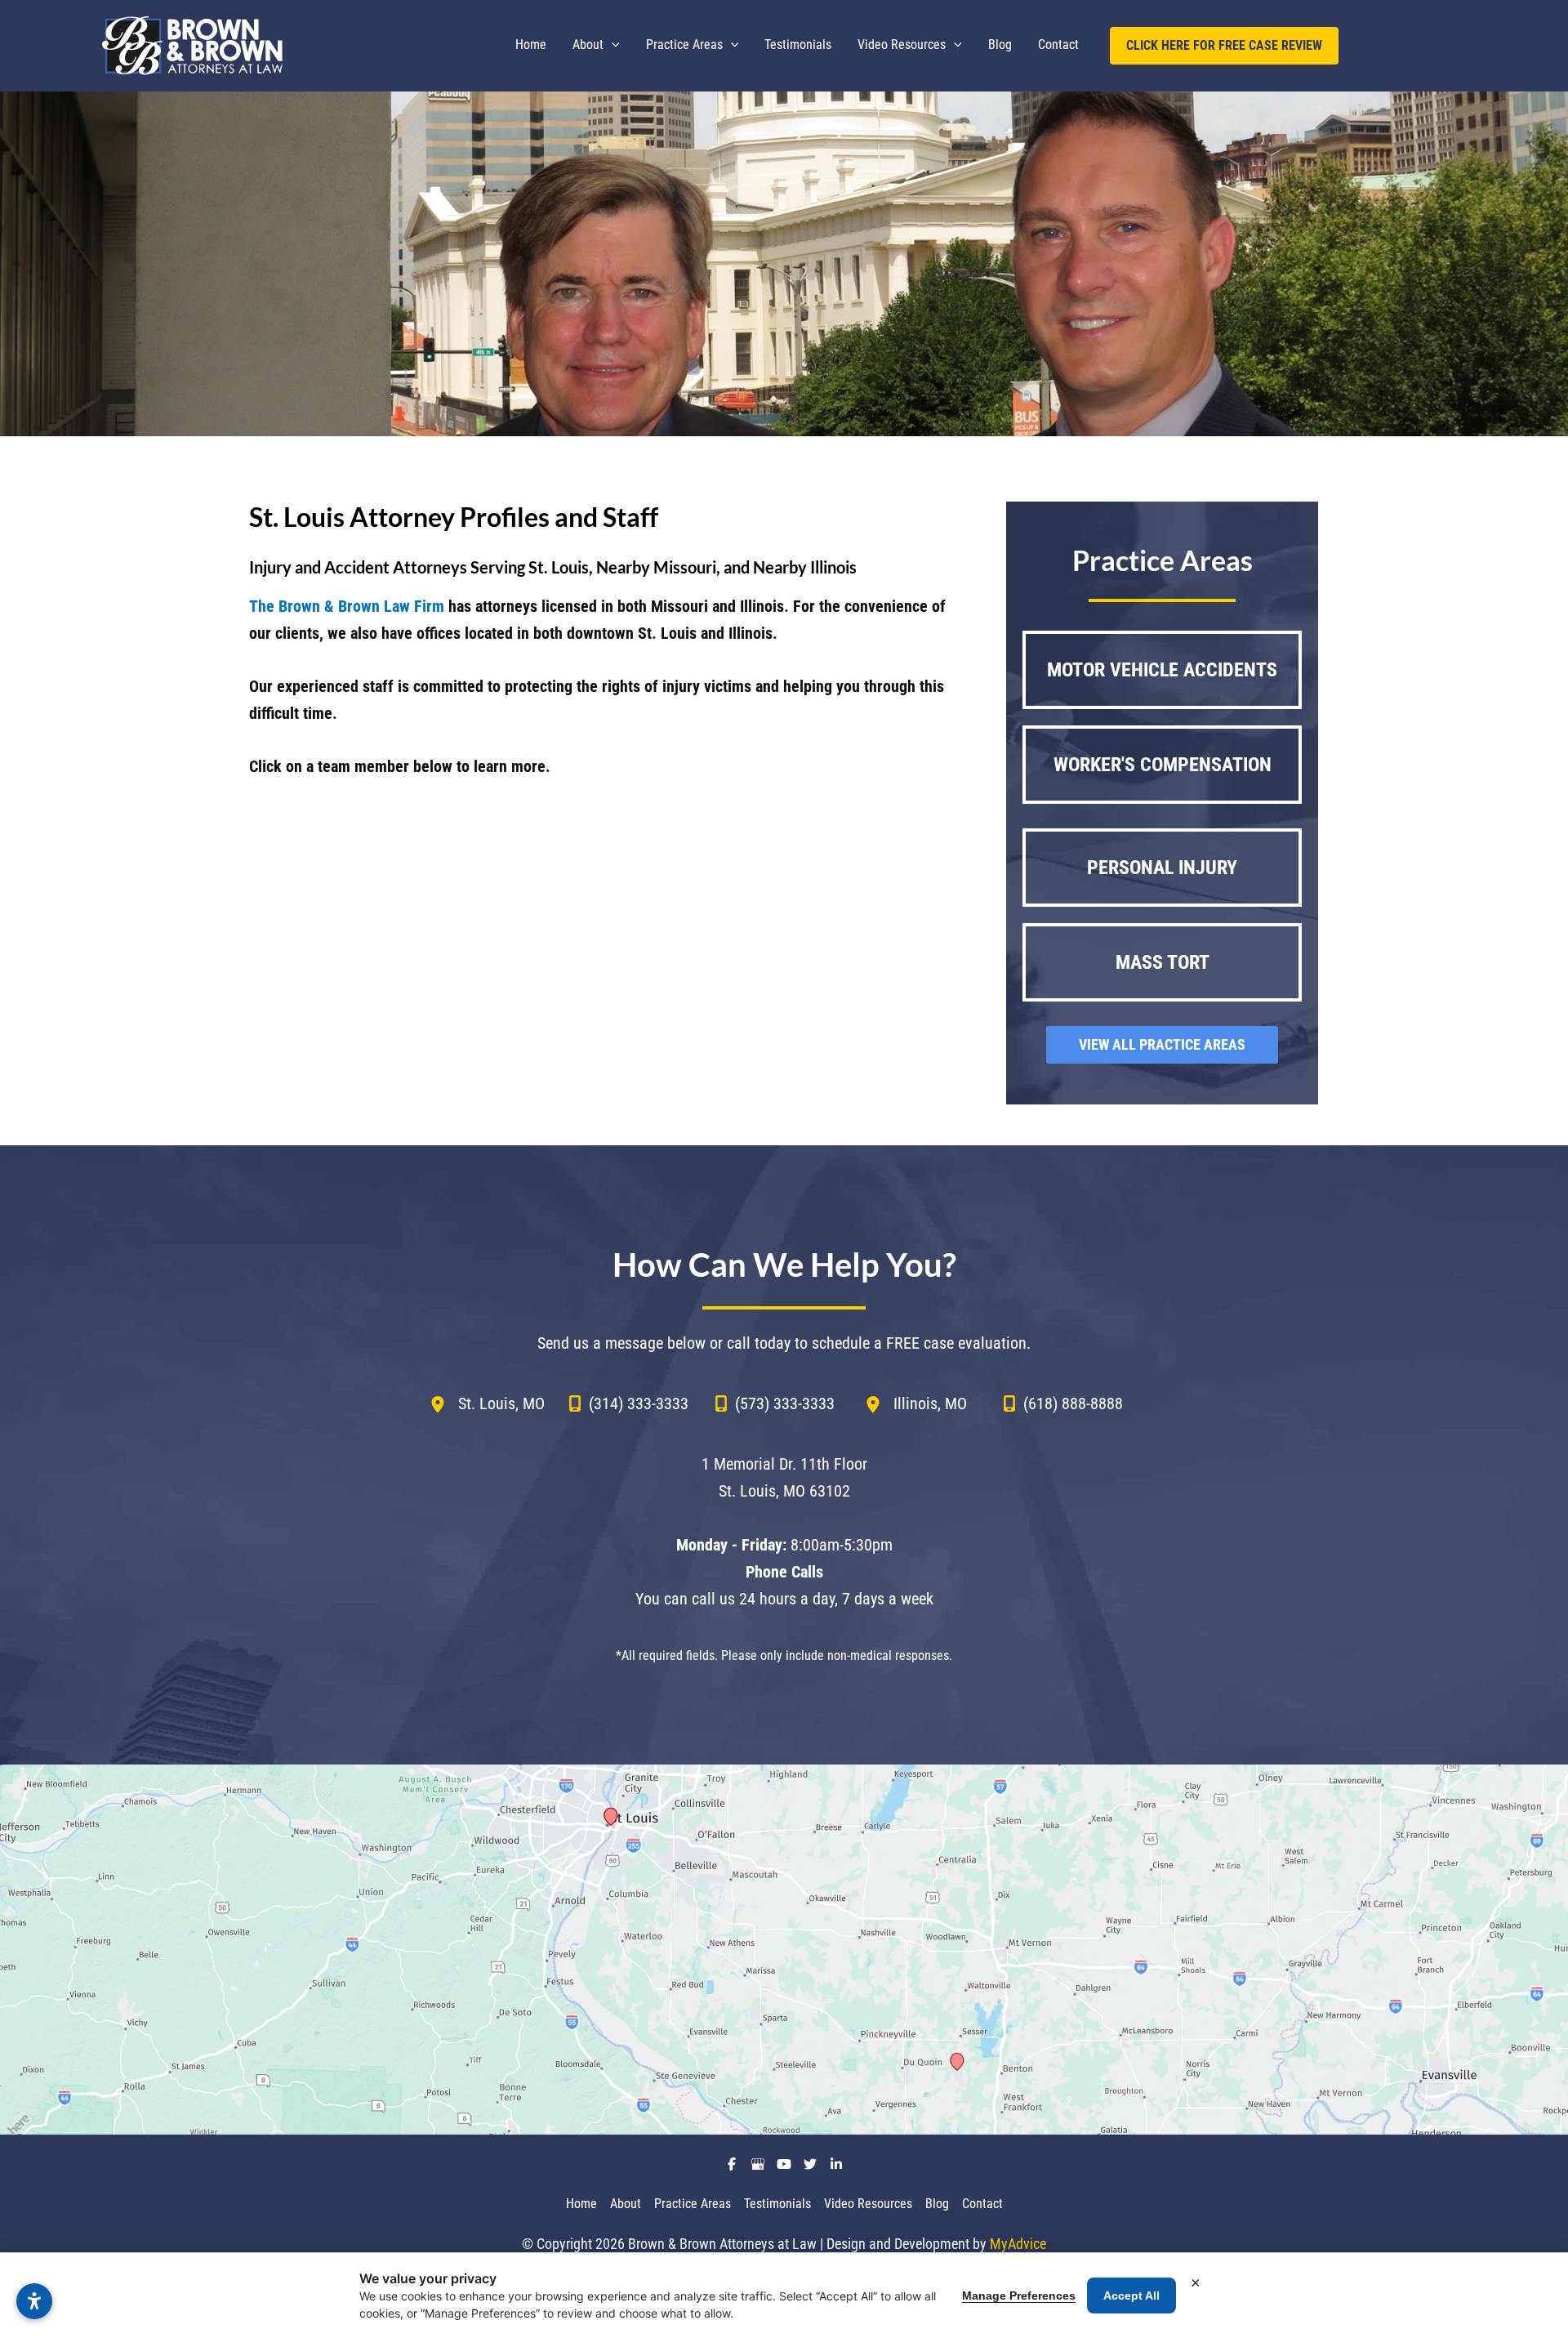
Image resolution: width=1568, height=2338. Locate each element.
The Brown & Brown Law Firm (347, 606)
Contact (982, 2204)
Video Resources (868, 2204)
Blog (937, 2204)
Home (581, 2204)
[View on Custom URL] (784, 1950)
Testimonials (777, 2204)
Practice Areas (693, 2204)
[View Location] (444, 1403)
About (626, 2204)
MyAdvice (1018, 2244)
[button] (612, 45)
